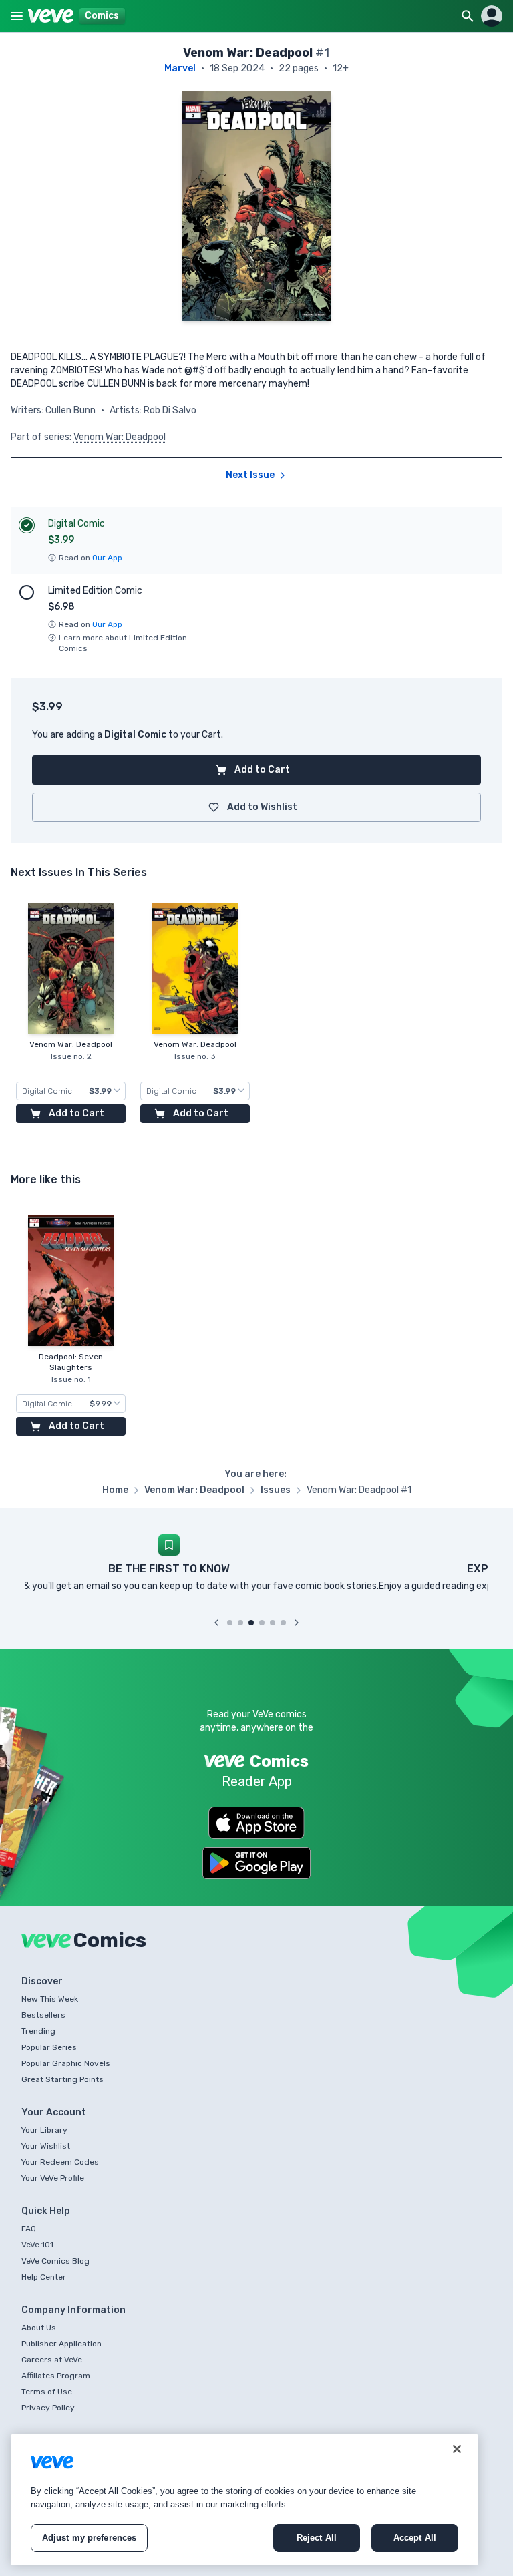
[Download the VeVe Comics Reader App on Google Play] (256, 1863)
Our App (107, 558)
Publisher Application (61, 2344)
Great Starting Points (62, 2079)
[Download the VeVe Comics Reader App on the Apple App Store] (256, 1823)
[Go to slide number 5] (273, 1623)
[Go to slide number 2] (240, 1623)
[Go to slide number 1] (230, 1623)
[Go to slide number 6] (283, 1623)
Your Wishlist (46, 2146)
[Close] (457, 2449)
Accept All (415, 2538)
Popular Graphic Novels (66, 2063)
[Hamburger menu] (17, 16)
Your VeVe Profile (53, 2178)
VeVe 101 (37, 2245)
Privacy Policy (48, 2408)
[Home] (51, 16)
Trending (38, 2031)
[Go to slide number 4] (262, 1623)
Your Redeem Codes (60, 2162)
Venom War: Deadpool (120, 437)
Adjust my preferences (90, 2538)
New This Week (50, 1999)
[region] (244, 2500)
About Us (39, 2328)
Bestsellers (43, 2015)
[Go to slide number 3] (251, 1623)
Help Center (44, 2277)
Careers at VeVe (52, 2360)
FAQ (29, 2229)
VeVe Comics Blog (55, 2261)
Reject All (317, 2538)
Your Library (44, 2130)
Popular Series (49, 2047)
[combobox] (71, 1091)
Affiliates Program (56, 2376)
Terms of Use (47, 2392)
